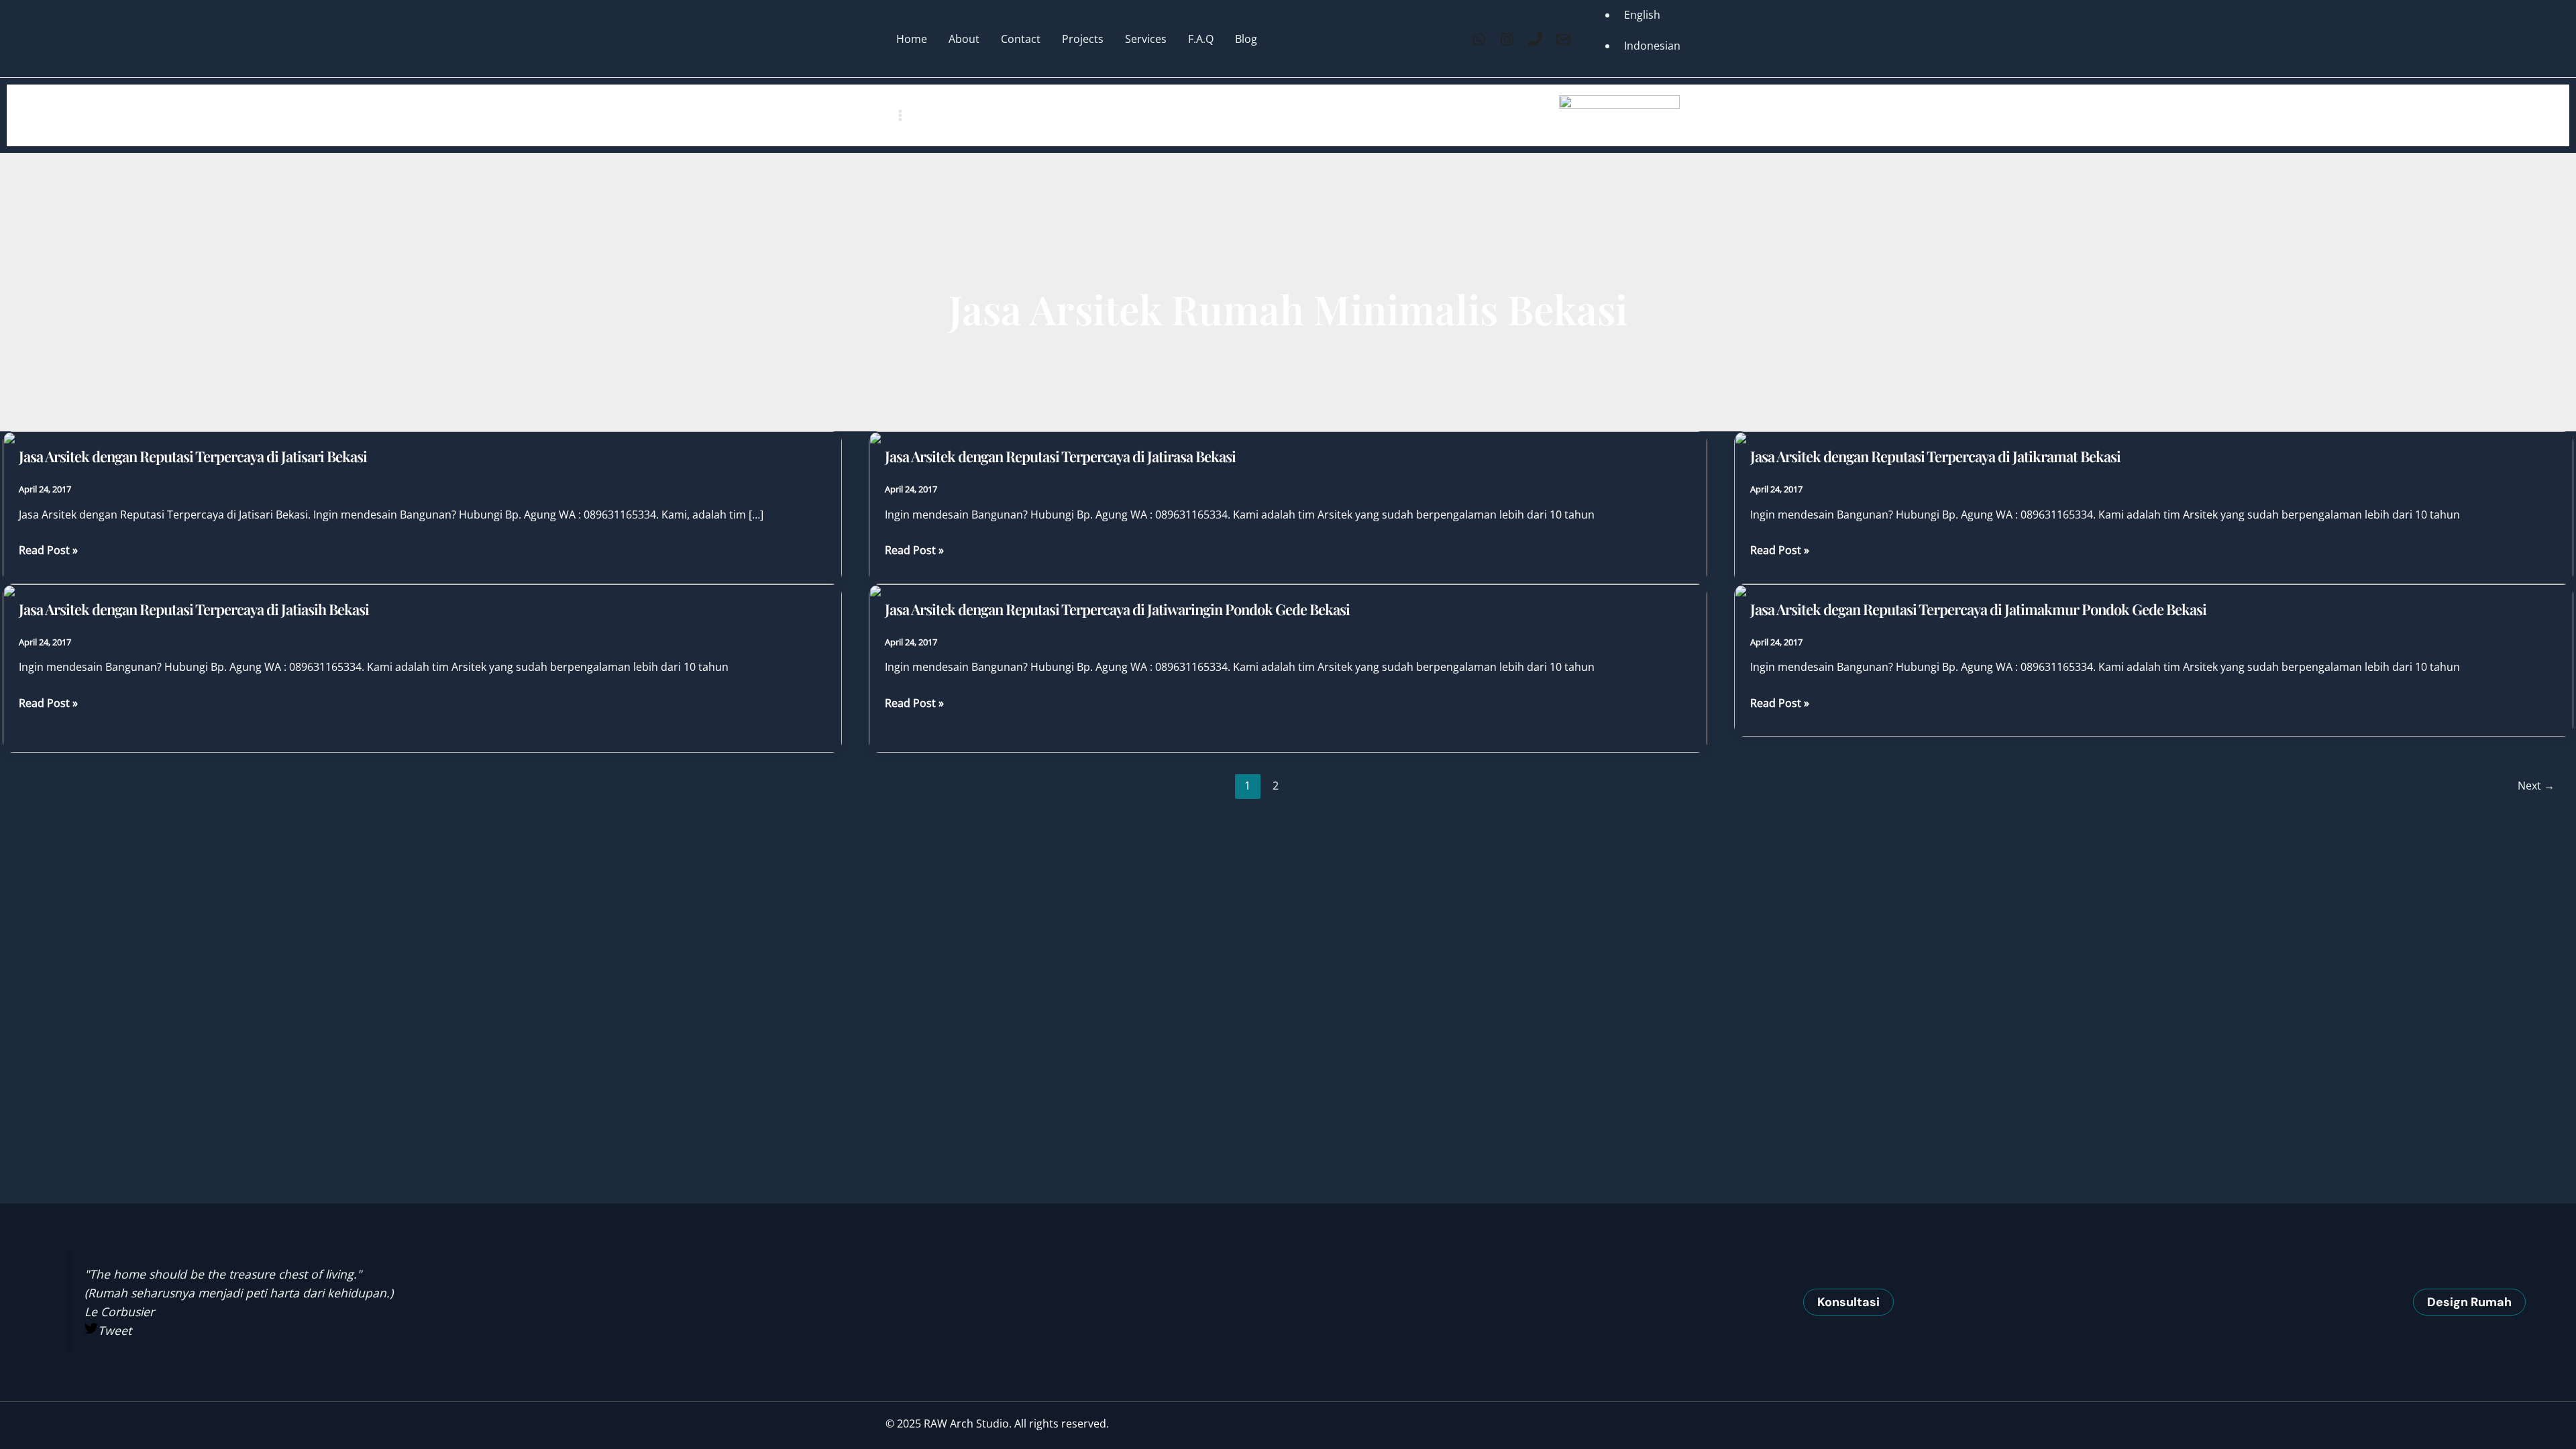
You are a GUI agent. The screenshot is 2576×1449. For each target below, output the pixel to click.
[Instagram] (1507, 39)
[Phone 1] (1535, 39)
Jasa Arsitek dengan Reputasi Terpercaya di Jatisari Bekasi (193, 456)
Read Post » (48, 551)
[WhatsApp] (1479, 39)
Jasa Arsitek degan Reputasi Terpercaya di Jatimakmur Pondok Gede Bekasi (1978, 609)
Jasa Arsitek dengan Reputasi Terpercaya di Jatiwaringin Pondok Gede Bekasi (1117, 609)
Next (2536, 786)
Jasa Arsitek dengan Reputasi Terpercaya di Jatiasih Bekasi (194, 609)
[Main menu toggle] (900, 115)
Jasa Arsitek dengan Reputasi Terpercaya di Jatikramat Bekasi (1935, 456)
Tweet (115, 1330)
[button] (1848, 1302)
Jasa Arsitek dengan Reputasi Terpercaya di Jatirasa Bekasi (1060, 456)
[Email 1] (1563, 39)
